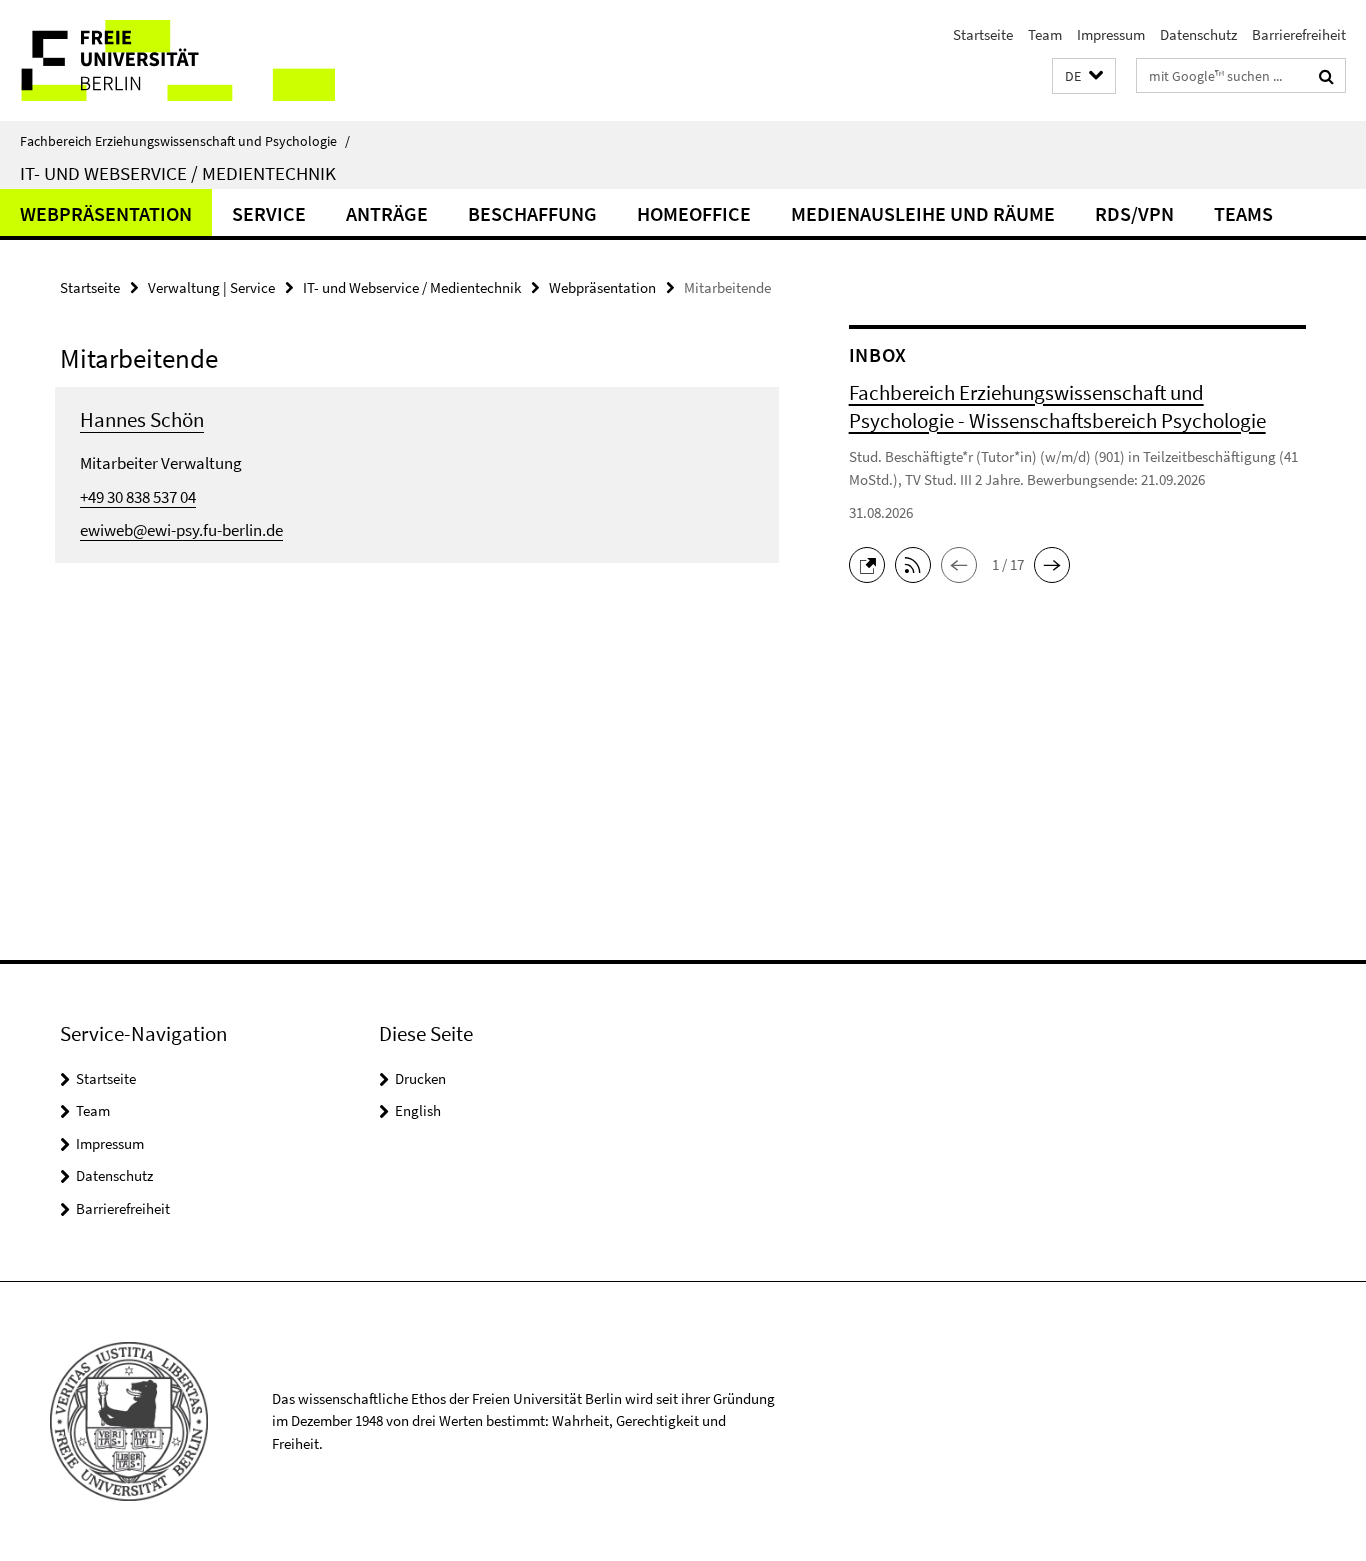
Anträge (387, 213)
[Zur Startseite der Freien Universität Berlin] (167, 60)
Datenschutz (1198, 34)
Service (269, 213)
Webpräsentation (106, 213)
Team (1045, 34)
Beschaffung (532, 213)
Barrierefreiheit (1299, 34)
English (418, 1110)
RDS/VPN (1134, 213)
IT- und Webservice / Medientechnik (178, 173)
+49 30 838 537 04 (138, 497)
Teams (1243, 213)
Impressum (1111, 34)
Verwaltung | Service (211, 287)
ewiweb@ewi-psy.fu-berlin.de (181, 530)
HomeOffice (694, 213)
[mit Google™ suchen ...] (1326, 76)
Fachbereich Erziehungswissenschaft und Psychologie (185, 141)
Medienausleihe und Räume (923, 213)
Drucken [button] (420, 1078)
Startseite (983, 34)
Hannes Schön (142, 419)
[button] (1084, 76)
